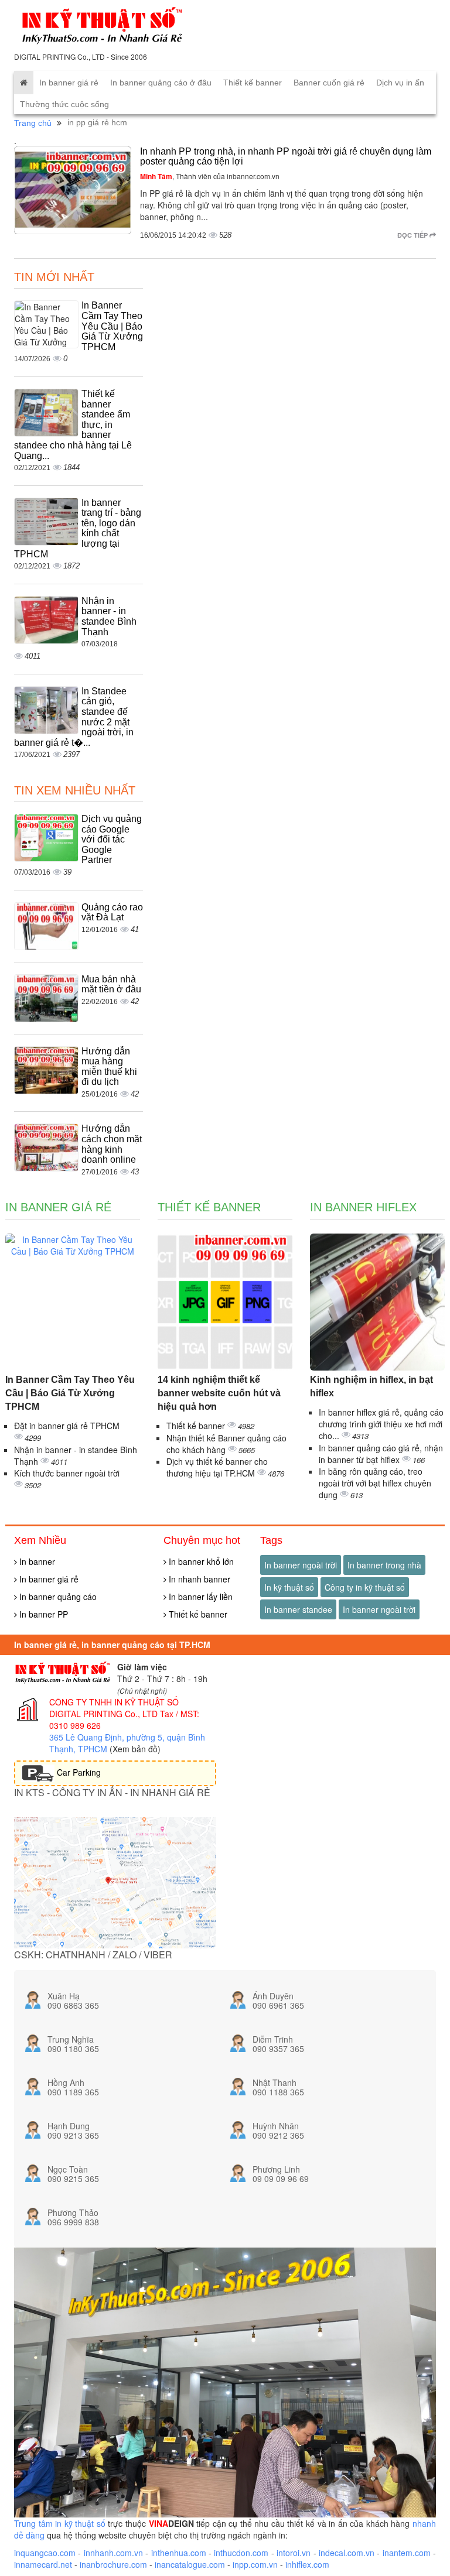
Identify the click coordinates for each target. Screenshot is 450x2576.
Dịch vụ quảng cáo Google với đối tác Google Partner (112, 839)
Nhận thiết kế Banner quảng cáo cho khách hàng (226, 1444)
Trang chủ (33, 123)
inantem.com (407, 2553)
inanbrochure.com (113, 2564)
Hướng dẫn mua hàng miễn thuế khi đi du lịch (109, 1067)
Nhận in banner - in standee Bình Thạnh (109, 616)
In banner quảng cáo (57, 1597)
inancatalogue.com (190, 2564)
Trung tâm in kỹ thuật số (60, 2523)
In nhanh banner (198, 1579)
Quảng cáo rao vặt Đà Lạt (112, 912)
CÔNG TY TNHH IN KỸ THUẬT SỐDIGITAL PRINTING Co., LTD (114, 1708)
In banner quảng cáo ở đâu (161, 83)
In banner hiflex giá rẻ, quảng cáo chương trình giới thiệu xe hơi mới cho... (381, 1424)
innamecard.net (43, 2564)
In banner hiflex (363, 1207)
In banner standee (298, 1609)
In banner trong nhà (384, 1565)
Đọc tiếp (413, 235)
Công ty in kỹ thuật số (365, 1587)
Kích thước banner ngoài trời (67, 1473)
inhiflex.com (307, 2564)
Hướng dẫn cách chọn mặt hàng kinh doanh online (112, 1144)
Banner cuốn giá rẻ (329, 83)
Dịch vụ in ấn (400, 83)
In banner (36, 1561)
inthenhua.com (179, 2553)
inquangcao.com (45, 2553)
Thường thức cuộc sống (64, 104)
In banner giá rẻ (69, 83)
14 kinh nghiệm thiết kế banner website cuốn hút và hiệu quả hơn (219, 1393)
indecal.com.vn (347, 2553)
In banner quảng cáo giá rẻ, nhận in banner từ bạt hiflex (381, 1454)
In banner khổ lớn (200, 1561)
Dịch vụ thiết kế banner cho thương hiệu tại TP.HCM (217, 1467)
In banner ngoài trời (301, 1565)
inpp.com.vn (255, 2564)
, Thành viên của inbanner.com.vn (210, 176)
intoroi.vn (294, 2553)
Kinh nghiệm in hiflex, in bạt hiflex (371, 1386)
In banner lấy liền (200, 1597)
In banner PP (42, 1614)
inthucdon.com (241, 2553)
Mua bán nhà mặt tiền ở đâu (111, 984)
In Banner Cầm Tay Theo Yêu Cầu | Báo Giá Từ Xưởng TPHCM (112, 326)
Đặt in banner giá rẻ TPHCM (67, 1426)
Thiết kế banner (253, 83)
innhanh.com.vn (113, 2553)
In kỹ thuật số (289, 1587)
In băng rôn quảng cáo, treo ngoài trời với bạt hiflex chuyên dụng (375, 1483)
